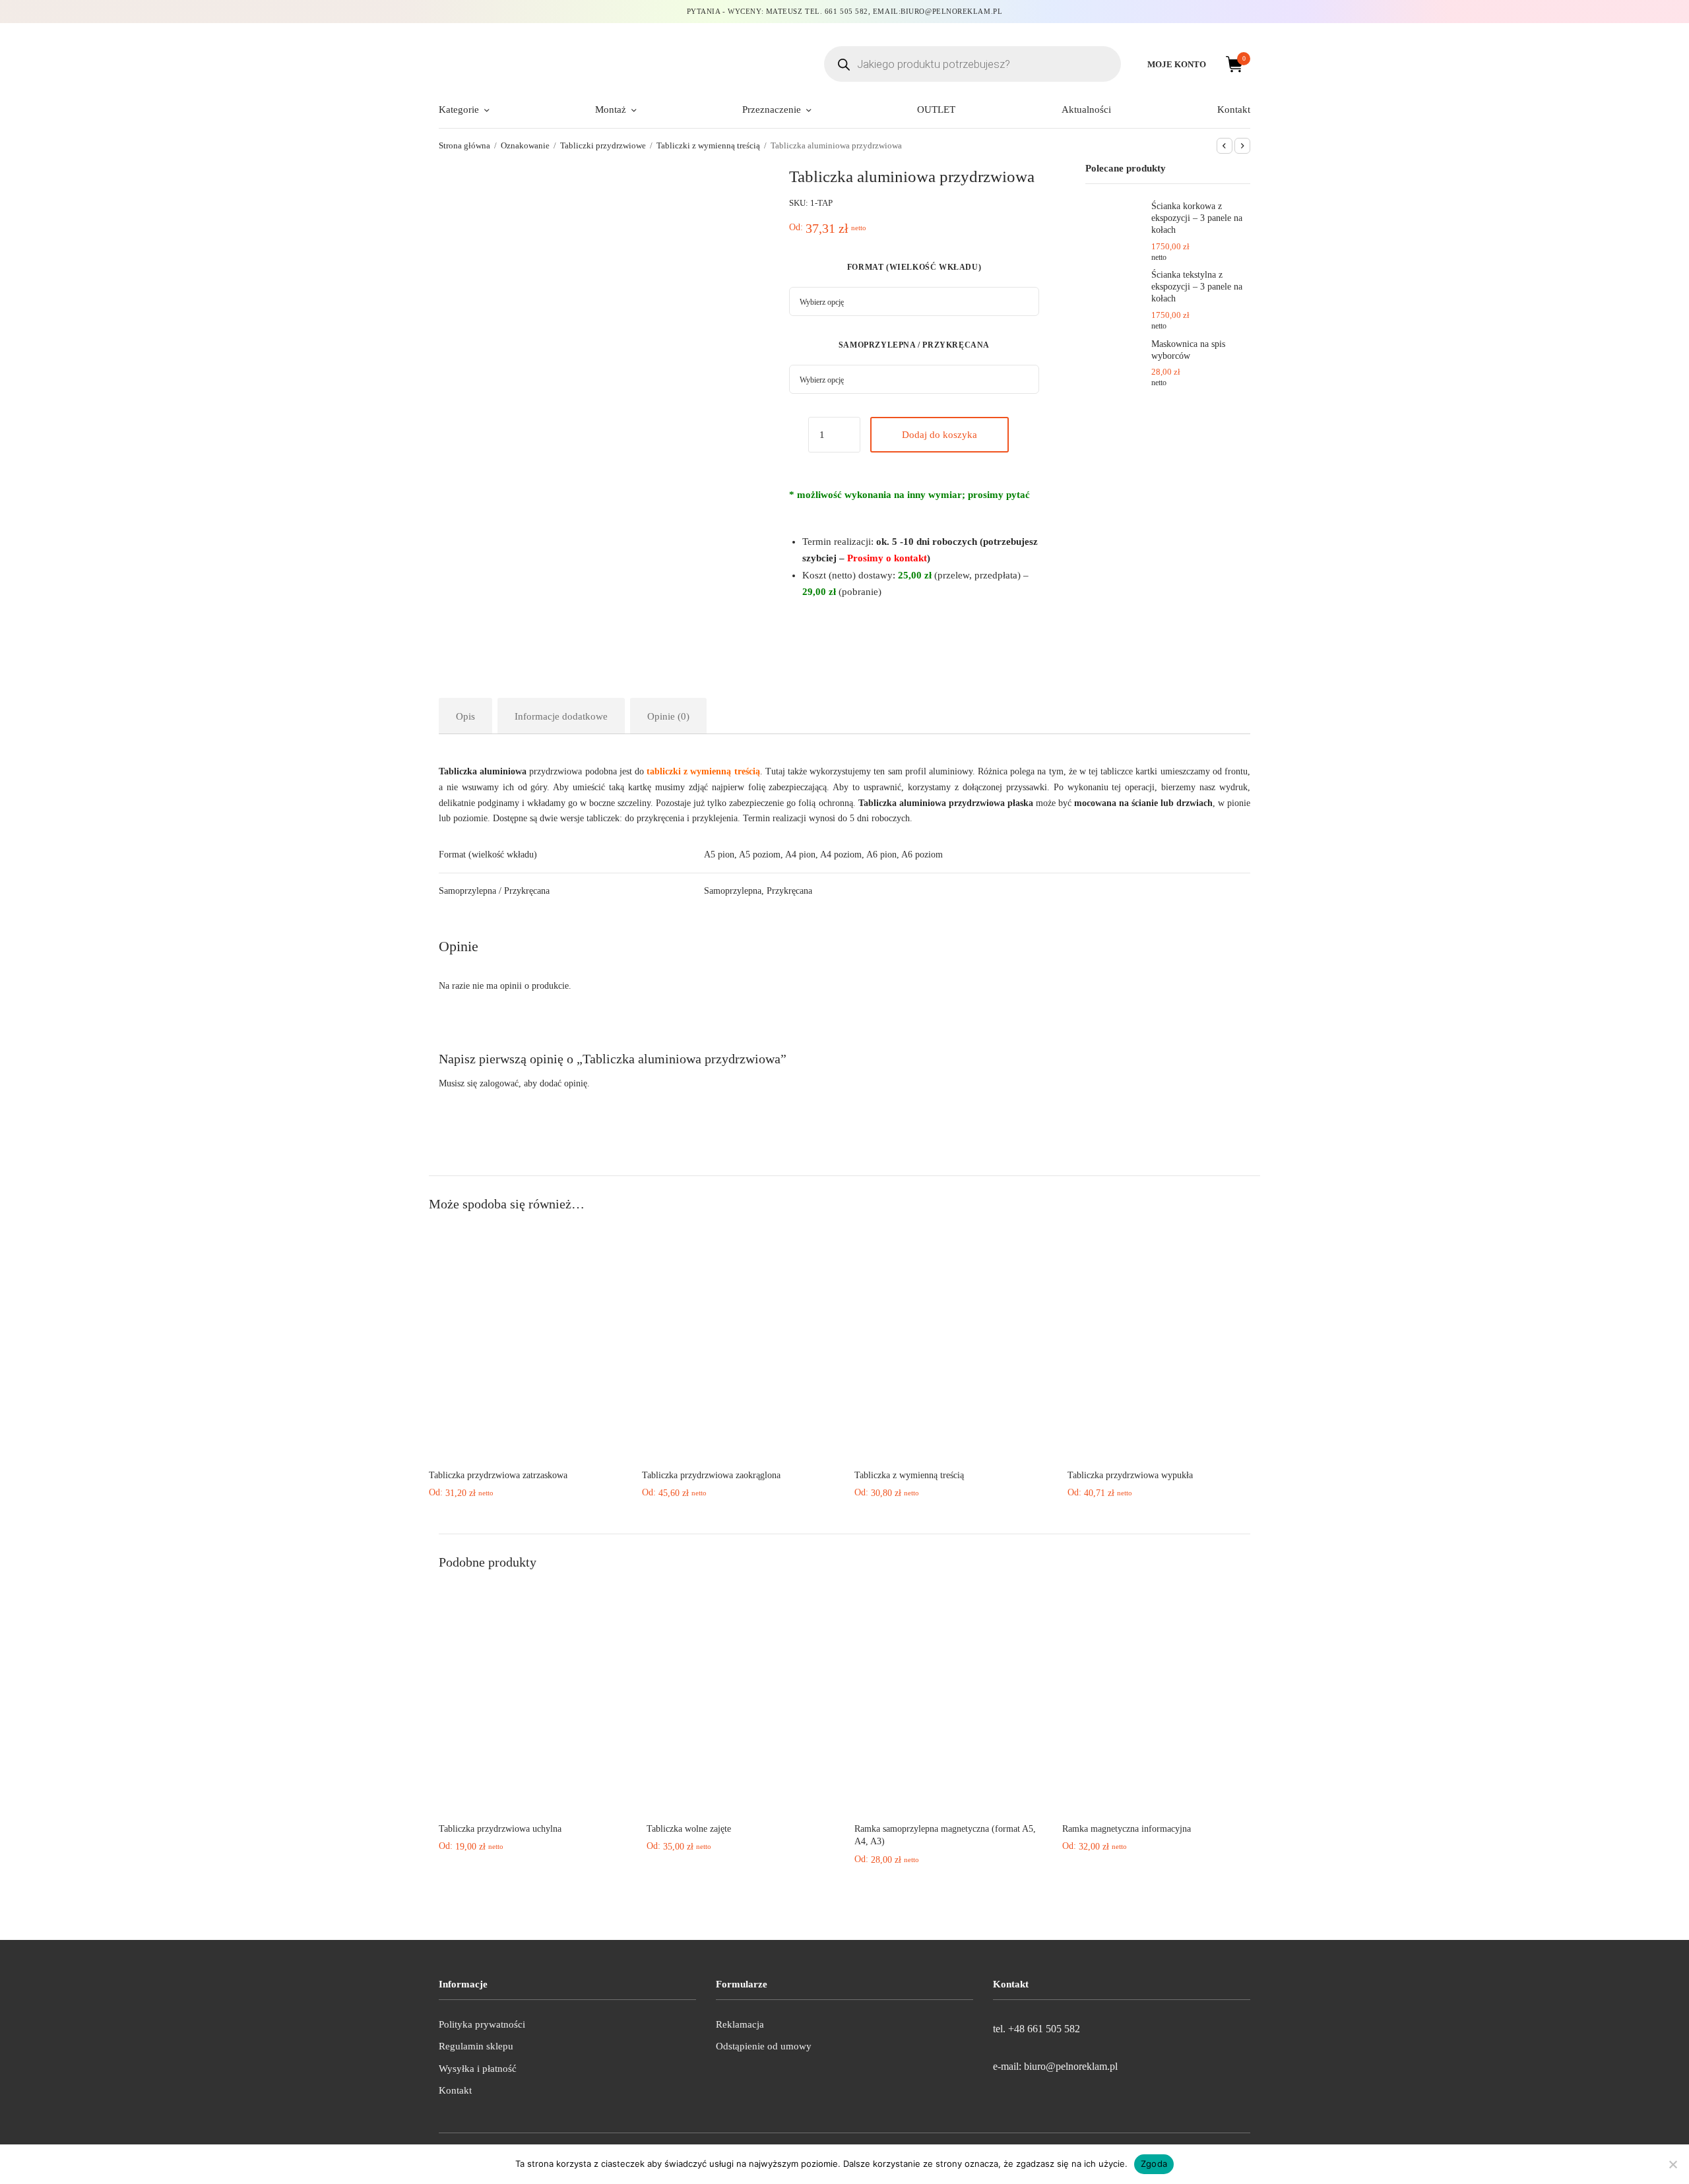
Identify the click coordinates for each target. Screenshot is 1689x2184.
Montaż (611, 109)
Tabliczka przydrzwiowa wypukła (1130, 1475)
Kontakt (1234, 109)
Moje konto (1177, 64)
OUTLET (936, 109)
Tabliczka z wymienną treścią (909, 1475)
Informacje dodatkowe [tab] (561, 716)
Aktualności (1086, 109)
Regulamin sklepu (476, 2046)
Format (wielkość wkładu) (914, 267)
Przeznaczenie (772, 109)
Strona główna (464, 145)
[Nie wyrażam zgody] (1673, 2164)
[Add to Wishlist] (795, 437)
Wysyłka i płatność (478, 2069)
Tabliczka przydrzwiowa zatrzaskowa (498, 1475)
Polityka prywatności (482, 2024)
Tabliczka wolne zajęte (689, 1829)
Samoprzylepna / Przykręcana (914, 345)
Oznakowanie (525, 145)
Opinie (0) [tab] (668, 716)
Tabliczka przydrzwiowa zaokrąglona (711, 1475)
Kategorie (459, 109)
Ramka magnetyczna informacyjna (1127, 1829)
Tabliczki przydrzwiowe (603, 145)
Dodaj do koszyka (940, 435)
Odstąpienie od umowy (764, 2046)
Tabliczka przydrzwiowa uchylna (500, 1829)
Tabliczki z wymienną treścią (708, 145)
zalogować (499, 1083)
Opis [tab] (465, 716)
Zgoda (1154, 2164)
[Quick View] (526, 1441)
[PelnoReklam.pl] (564, 64)
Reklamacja (740, 2024)
